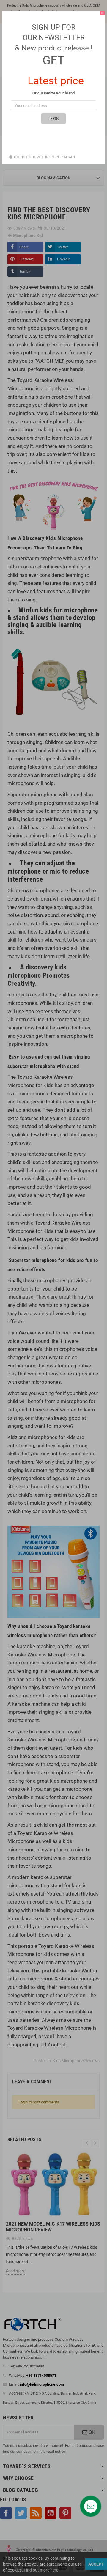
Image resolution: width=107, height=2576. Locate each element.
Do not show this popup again (44, 157)
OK (56, 119)
